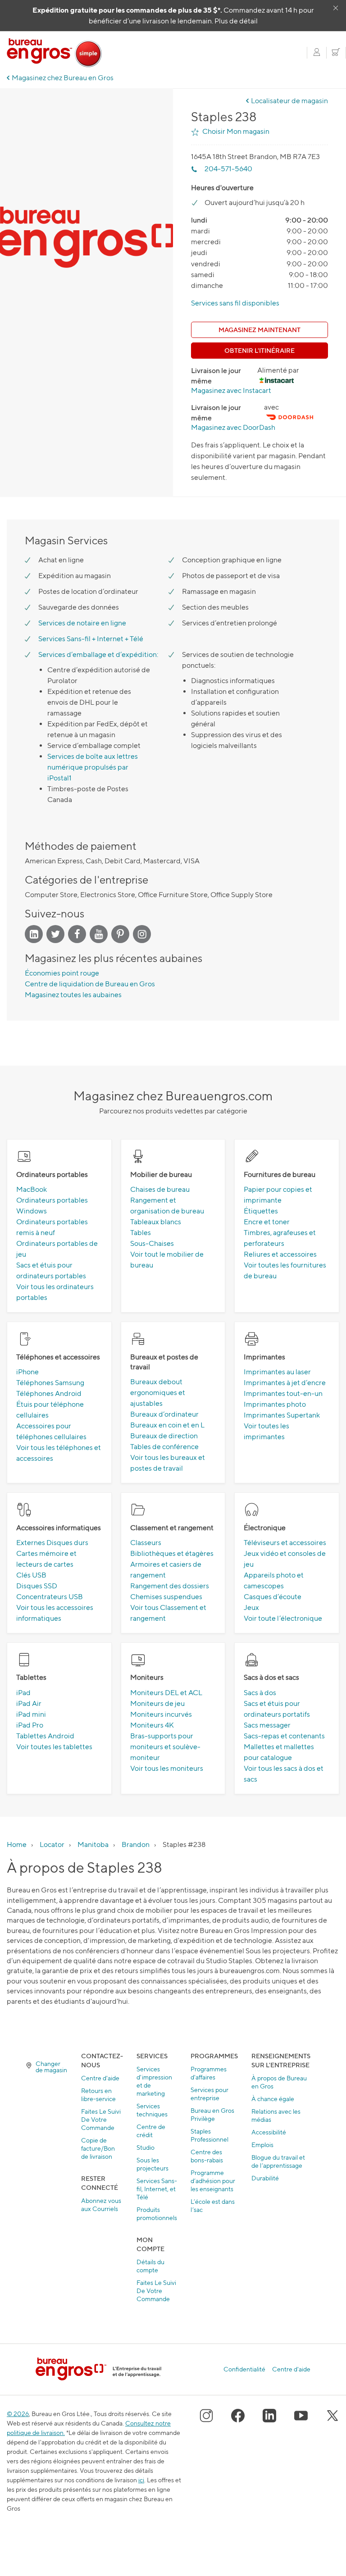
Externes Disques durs (52, 1543)
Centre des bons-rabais (207, 2156)
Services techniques (152, 2110)
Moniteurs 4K (152, 1725)
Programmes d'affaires (209, 2073)
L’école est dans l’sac (213, 2205)
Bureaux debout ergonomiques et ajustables (158, 1393)
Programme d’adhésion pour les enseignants (213, 2181)
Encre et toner (267, 1222)
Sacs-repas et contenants (284, 1736)
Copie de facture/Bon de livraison (98, 2148)
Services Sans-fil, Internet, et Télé (157, 2189)
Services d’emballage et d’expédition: (98, 654)
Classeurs (146, 1543)
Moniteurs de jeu (157, 1703)
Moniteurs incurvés (161, 1714)
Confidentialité (244, 2369)
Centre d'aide (100, 2078)
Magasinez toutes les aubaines (73, 995)
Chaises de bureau (160, 1189)
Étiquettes (261, 1211)
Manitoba (93, 1844)
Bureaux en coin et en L (167, 1425)
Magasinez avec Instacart (231, 390)
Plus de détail (236, 21)
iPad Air (29, 1703)
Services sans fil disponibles (235, 303)
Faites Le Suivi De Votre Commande (101, 2119)
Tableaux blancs (156, 1222)
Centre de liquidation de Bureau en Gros (90, 984)
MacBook (32, 1189)
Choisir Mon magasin (236, 131)
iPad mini (31, 1714)
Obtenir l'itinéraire (259, 350)
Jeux (251, 1607)
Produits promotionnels (157, 2214)
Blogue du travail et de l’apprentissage (278, 2161)
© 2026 (18, 2414)
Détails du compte (150, 2266)
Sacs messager (267, 1725)
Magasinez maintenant (259, 330)
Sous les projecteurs (153, 2164)
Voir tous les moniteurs (167, 1768)
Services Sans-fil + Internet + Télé (91, 639)
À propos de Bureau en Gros (279, 2082)
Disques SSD (37, 1586)
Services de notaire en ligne (82, 623)
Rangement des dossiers (170, 1586)
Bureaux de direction (164, 1436)
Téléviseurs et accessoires (285, 1543)
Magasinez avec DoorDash (233, 427)
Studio (146, 2147)
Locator (52, 1844)
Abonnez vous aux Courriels (101, 2204)
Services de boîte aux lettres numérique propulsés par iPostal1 (93, 767)
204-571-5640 (228, 169)
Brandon (136, 1844)
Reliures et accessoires (280, 1254)
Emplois (262, 2145)
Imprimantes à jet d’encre (285, 1383)
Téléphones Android (49, 1393)
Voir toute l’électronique (283, 1618)
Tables (141, 1233)
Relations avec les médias (276, 2115)
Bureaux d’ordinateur (164, 1414)
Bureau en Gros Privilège (212, 2114)
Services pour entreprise (209, 2094)
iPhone (27, 1372)
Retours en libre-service (98, 2095)
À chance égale (273, 2099)
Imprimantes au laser (277, 1372)
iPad (23, 1693)
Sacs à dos (260, 1693)
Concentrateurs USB (50, 1597)
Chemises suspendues (166, 1597)
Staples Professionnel (209, 2135)
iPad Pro (30, 1725)
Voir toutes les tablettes (54, 1747)
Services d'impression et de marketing (154, 2081)
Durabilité (265, 2178)
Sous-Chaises (152, 1243)
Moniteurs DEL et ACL (166, 1693)
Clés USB (31, 1575)
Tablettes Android (45, 1736)
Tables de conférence (164, 1447)
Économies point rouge (62, 973)
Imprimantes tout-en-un (283, 1393)
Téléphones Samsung (50, 1383)
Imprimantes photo (275, 1404)
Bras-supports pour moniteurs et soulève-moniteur (165, 1747)
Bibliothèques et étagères (172, 1553)
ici (141, 2480)
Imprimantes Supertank (282, 1415)
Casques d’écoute (273, 1597)
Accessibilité (269, 2132)
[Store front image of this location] (86, 246)
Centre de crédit (151, 2131)
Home (17, 1844)
